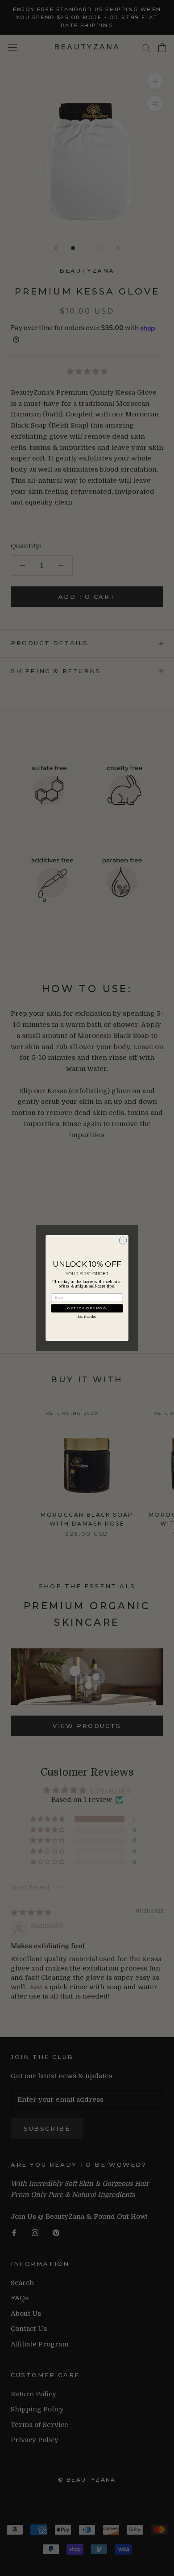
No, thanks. (87, 1317)
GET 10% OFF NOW (87, 1308)
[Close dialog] (123, 1241)
